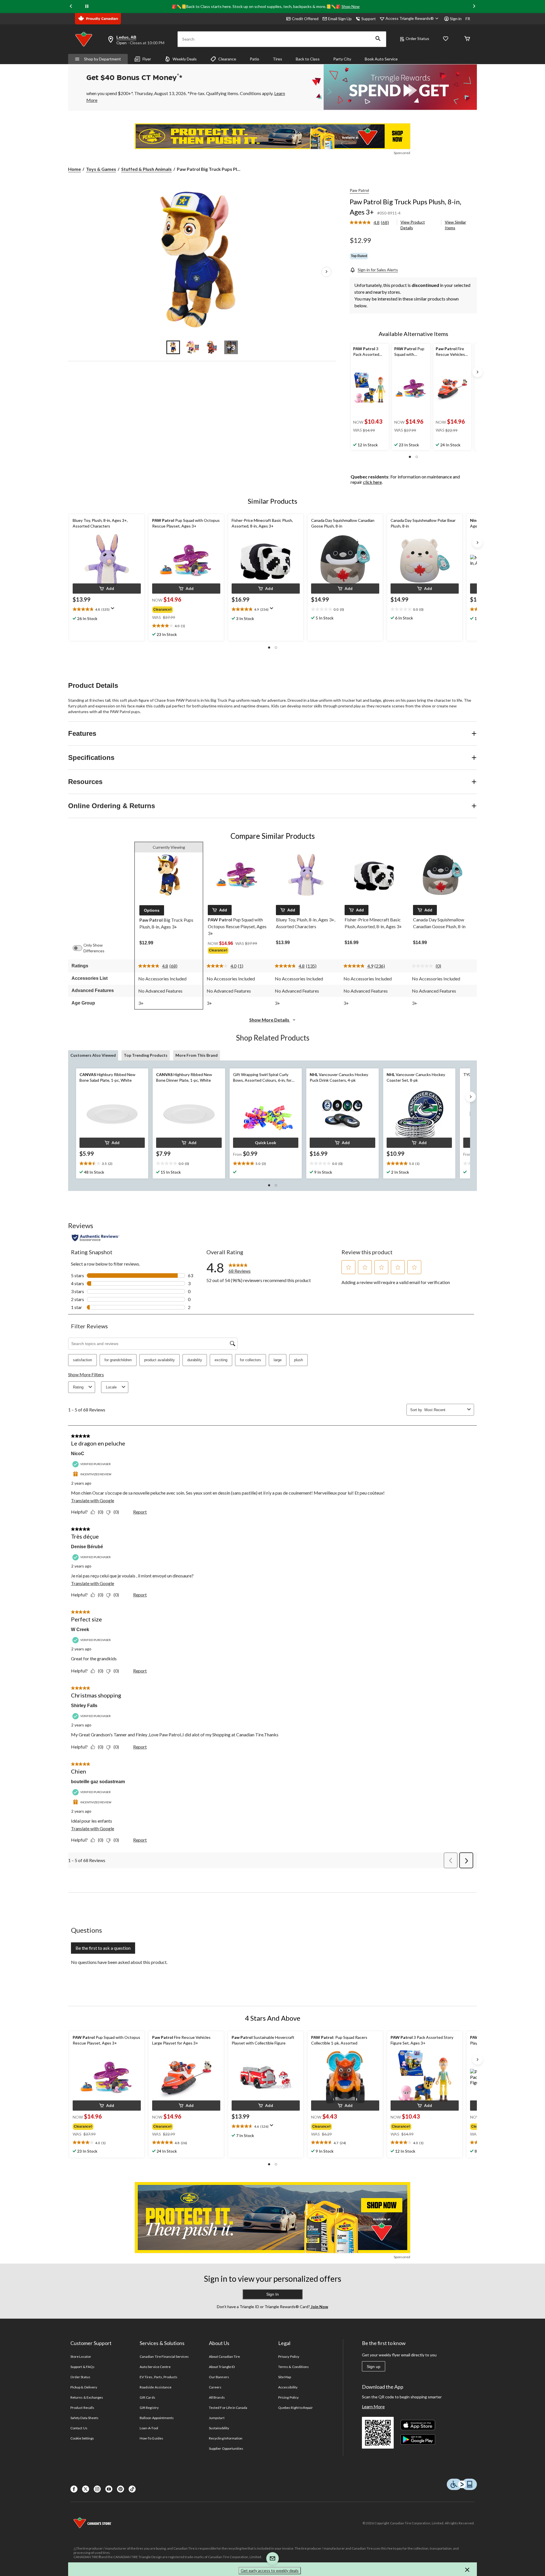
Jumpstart (217, 2418)
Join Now (319, 2307)
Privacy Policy (289, 2357)
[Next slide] (474, 6)
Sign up (374, 2367)
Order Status (417, 38)
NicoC (78, 1454)
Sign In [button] (272, 2294)
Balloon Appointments (157, 2418)
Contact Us (79, 2428)
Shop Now (351, 6)
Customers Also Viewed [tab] (93, 1055)
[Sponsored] (272, 136)
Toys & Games (101, 169)
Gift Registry (149, 2408)
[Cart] (467, 39)
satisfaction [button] (82, 1360)
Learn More (373, 2406)
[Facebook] (74, 2489)
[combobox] (445, 1410)
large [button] (278, 1360)
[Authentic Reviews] (96, 1238)
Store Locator (81, 2357)
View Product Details (413, 225)
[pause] (87, 7)
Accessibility (288, 2387)
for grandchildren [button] (118, 1360)
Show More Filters (86, 1374)
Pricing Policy (288, 2397)
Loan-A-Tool (149, 2428)
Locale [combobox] (111, 1387)
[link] (372, 223)
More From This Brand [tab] (197, 1055)
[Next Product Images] (326, 272)
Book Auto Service (381, 59)
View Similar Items (455, 225)
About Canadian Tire (224, 2357)
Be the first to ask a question (103, 1948)
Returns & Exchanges (87, 2397)
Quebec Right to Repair (295, 2408)
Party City (342, 59)
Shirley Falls (84, 1706)
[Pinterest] (120, 2489)
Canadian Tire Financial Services (164, 2357)
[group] (181, 608)
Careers (215, 2387)
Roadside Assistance (156, 2387)
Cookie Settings (82, 2438)
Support (369, 19)
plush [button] (298, 1360)
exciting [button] (221, 1360)
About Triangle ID (222, 2367)
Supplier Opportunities (226, 2448)
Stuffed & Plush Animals (146, 169)
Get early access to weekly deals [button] (270, 2570)
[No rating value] (424, 966)
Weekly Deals (185, 59)
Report (140, 1512)
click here (372, 482)
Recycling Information (226, 2438)
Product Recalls (82, 2408)
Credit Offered (305, 19)
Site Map (285, 2377)
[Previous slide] (71, 6)
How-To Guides (151, 2438)
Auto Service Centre (155, 2367)
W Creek (80, 1630)
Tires (277, 59)
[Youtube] (109, 2489)
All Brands (217, 2397)
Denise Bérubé (87, 1547)
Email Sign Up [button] (340, 19)
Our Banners (219, 2377)
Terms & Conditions (294, 2367)
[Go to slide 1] (173, 347)
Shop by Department (102, 59)
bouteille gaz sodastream (98, 1782)
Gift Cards (147, 2397)
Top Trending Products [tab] (146, 1055)
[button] (378, 39)
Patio (254, 59)
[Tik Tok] (132, 2489)
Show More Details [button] (270, 1020)
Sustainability (219, 2428)
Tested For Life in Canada (228, 2408)
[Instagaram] (97, 2489)
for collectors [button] (251, 1360)
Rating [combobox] (78, 1387)
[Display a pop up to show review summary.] (114, 610)
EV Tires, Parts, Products (159, 2377)
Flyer (147, 59)
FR (468, 19)
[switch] (80, 948)
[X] (86, 2489)
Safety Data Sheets (84, 2418)
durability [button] (195, 1360)
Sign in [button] (456, 19)
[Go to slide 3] (212, 347)
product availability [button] (160, 1360)
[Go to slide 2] (192, 347)
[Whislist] (446, 39)
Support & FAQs (82, 2367)
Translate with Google (93, 1500)
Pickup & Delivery (84, 2387)
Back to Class (308, 59)
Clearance (227, 59)
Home (75, 169)
